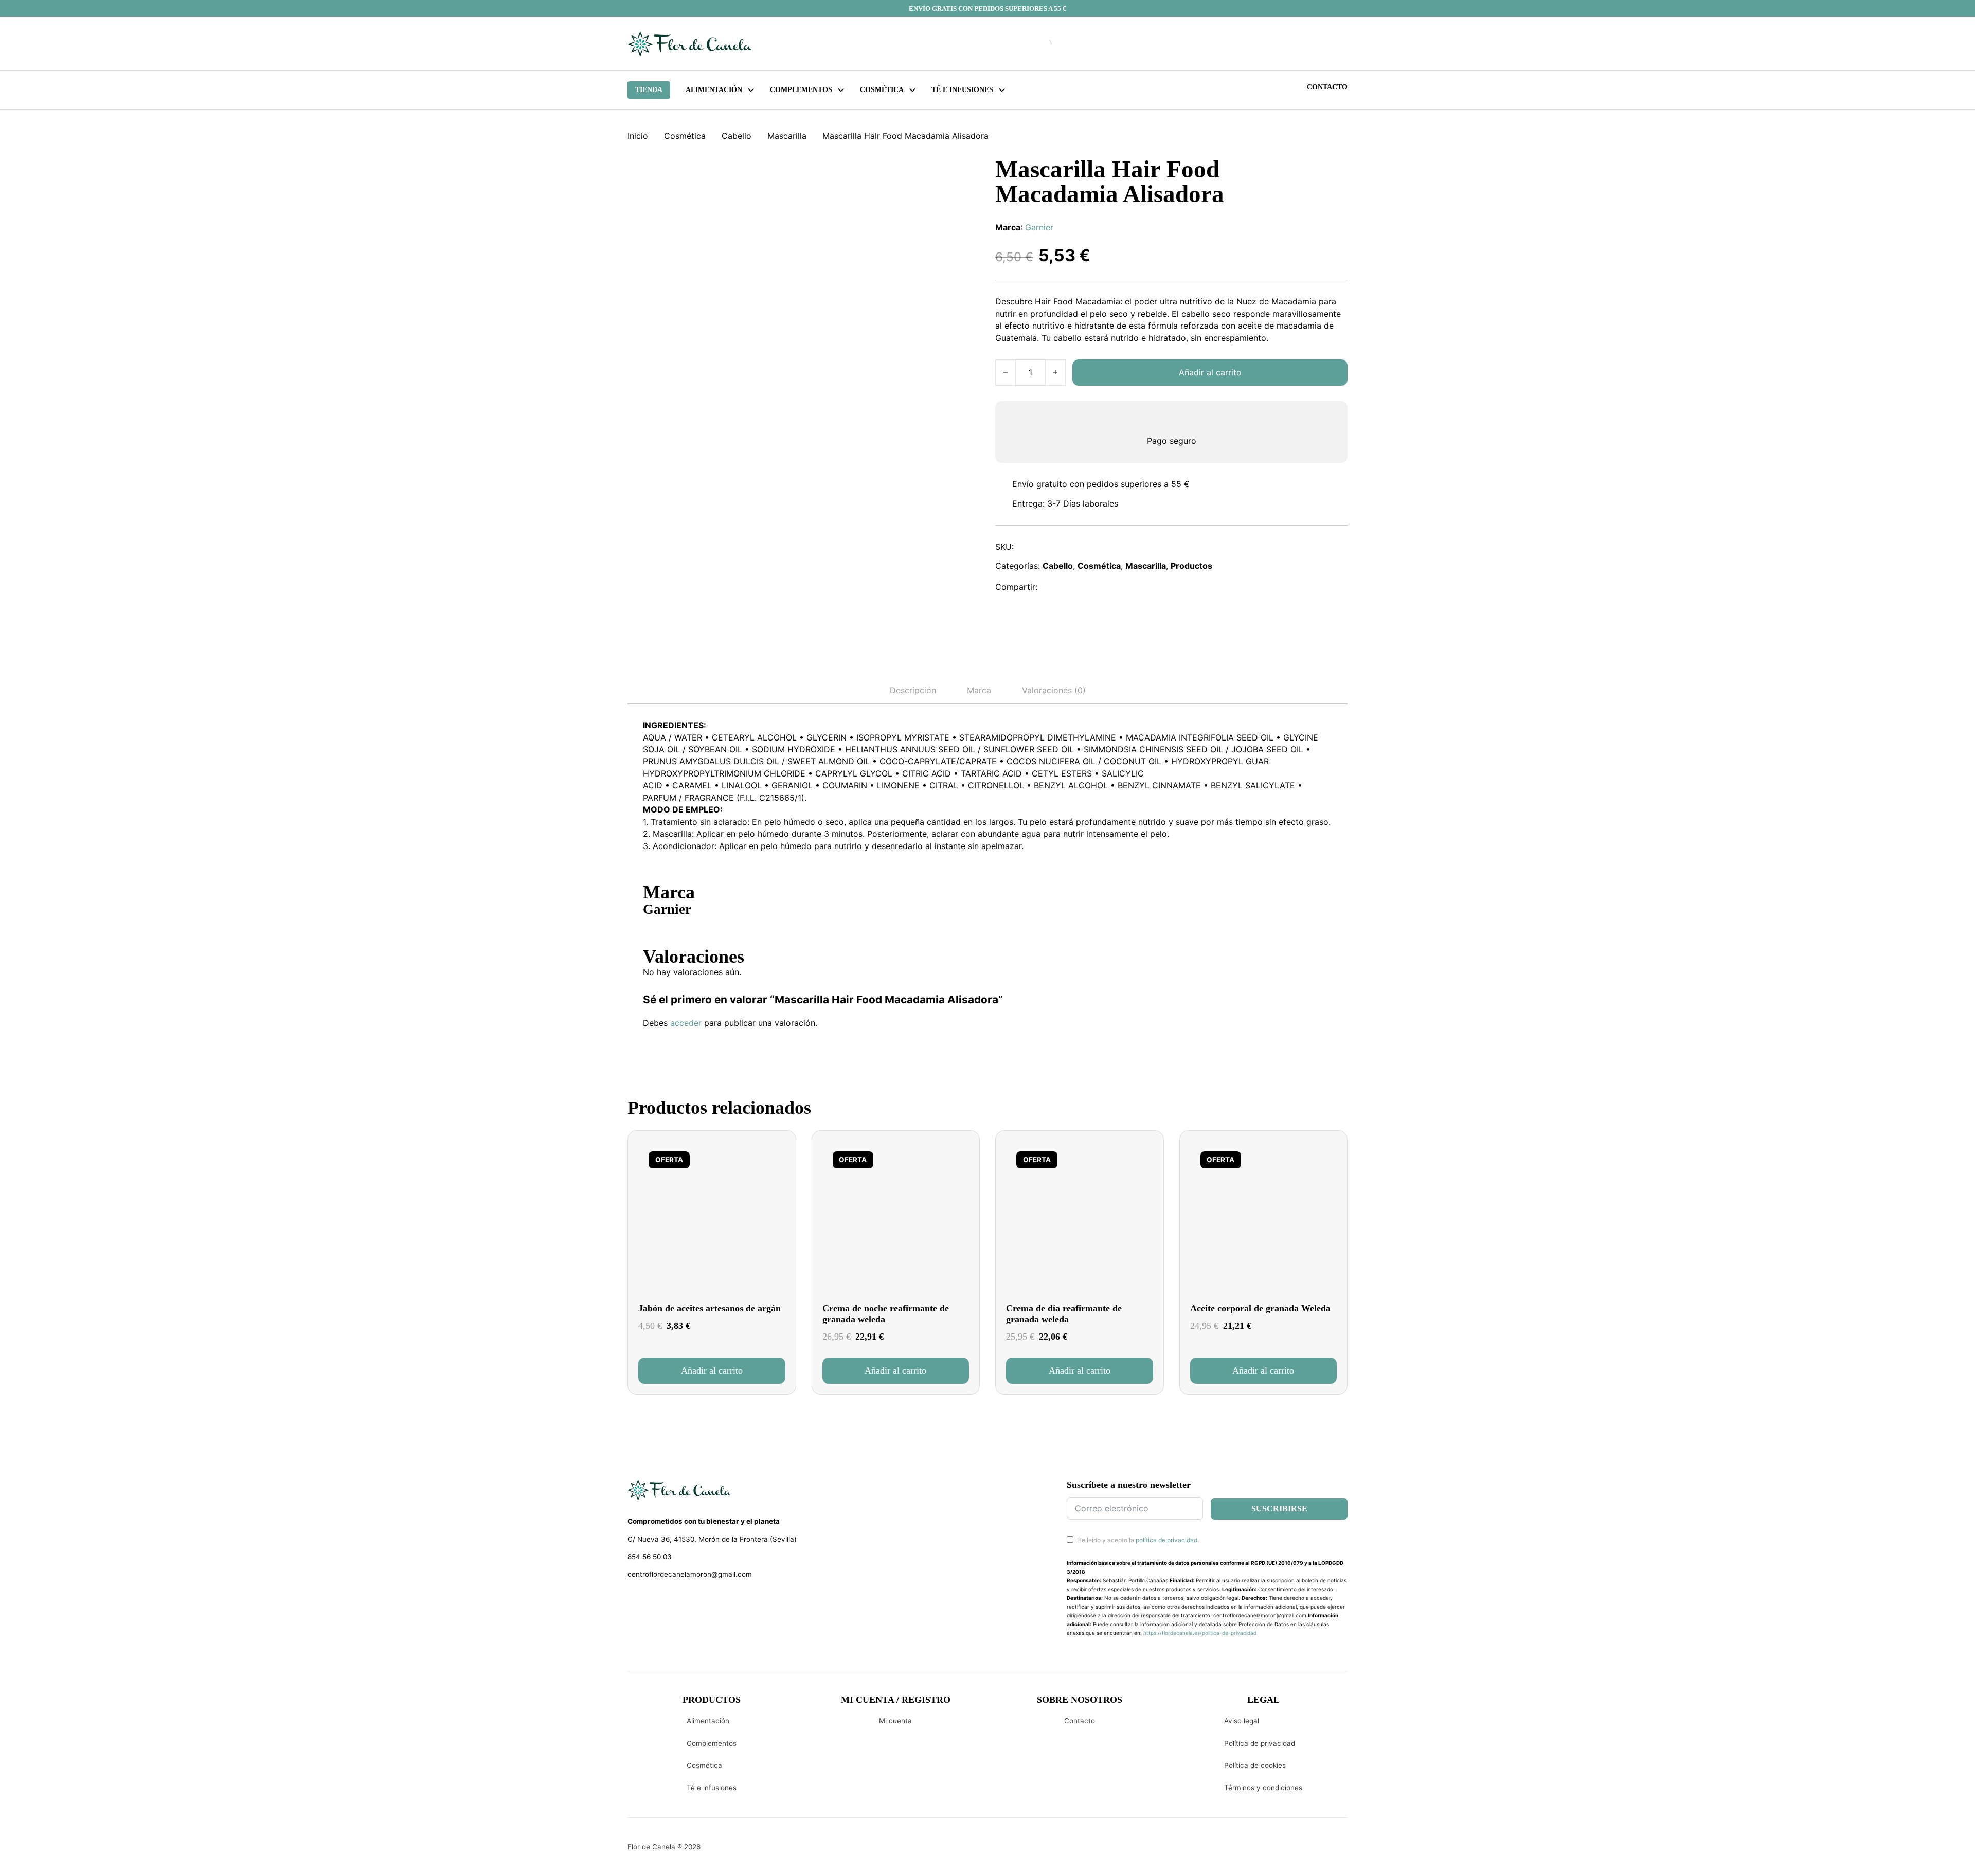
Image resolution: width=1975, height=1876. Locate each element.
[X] (1074, 587)
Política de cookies (1255, 1765)
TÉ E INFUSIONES (962, 90)
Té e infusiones (712, 1788)
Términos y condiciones (1263, 1788)
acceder (686, 1023)
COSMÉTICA (882, 90)
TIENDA (649, 90)
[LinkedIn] (1097, 587)
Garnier (1039, 227)
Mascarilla (787, 136)
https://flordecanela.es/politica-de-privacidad (1200, 1633)
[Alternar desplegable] (751, 90)
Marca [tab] (979, 690)
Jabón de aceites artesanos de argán (710, 1308)
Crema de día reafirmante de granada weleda (1064, 1314)
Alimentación (714, 90)
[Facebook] (1052, 587)
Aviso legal (1242, 1721)
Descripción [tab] (913, 690)
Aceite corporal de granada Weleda (1260, 1308)
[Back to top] (1898, 1853)
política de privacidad (1166, 1540)
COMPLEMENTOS (801, 90)
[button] (712, 1370)
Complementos (712, 1743)
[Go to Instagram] (651, 1601)
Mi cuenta (895, 1721)
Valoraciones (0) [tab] (1054, 690)
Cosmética (685, 136)
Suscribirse (1279, 1509)
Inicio (638, 136)
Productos (1191, 566)
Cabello (737, 136)
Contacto (1327, 87)
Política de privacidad (1260, 1743)
